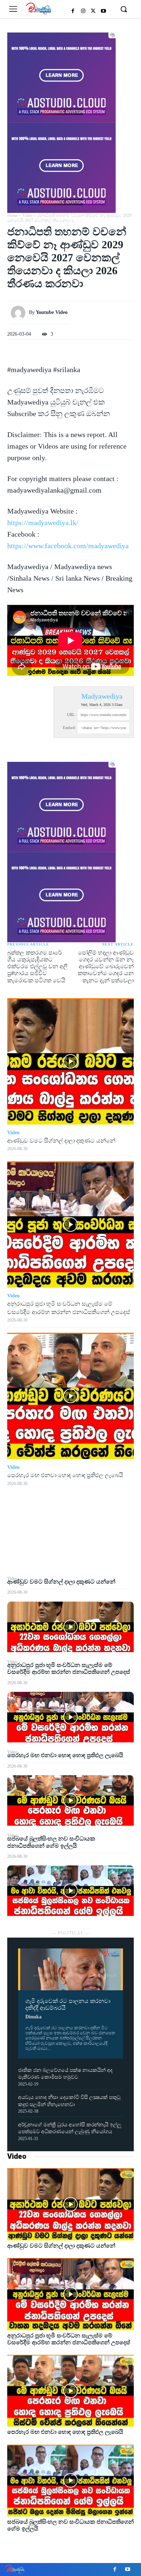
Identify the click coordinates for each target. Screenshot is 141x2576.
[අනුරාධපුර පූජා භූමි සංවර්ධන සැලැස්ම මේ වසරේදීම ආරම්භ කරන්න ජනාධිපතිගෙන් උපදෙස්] (70, 1717)
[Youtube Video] (20, 313)
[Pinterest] (70, 1541)
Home (12, 215)
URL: (71, 715)
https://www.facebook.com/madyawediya (68, 546)
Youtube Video (52, 312)
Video (17, 2156)
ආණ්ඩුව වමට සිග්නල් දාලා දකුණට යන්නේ (61, 1582)
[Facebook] (73, 11)
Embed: (69, 728)
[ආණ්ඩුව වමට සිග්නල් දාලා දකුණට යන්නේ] (70, 1627)
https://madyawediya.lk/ (43, 523)
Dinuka (33, 2017)
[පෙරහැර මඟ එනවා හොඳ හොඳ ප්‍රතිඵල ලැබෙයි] (70, 1800)
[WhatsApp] (70, 1558)
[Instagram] (83, 11)
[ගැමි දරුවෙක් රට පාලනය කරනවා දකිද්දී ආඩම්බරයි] (70, 1969)
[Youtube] (103, 11)
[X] (93, 11)
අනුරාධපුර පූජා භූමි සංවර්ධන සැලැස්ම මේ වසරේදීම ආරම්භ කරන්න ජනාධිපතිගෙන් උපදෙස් (69, 1668)
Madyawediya (102, 696)
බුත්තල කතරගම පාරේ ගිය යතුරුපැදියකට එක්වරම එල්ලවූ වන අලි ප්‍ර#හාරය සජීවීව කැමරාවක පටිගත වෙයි (37, 966)
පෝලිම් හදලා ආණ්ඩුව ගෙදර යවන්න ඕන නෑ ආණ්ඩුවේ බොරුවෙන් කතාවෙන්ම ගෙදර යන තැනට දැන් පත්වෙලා (106, 966)
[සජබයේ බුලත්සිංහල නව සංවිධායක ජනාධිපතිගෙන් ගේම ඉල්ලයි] (70, 1891)
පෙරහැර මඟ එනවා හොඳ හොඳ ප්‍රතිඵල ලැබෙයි (65, 1755)
